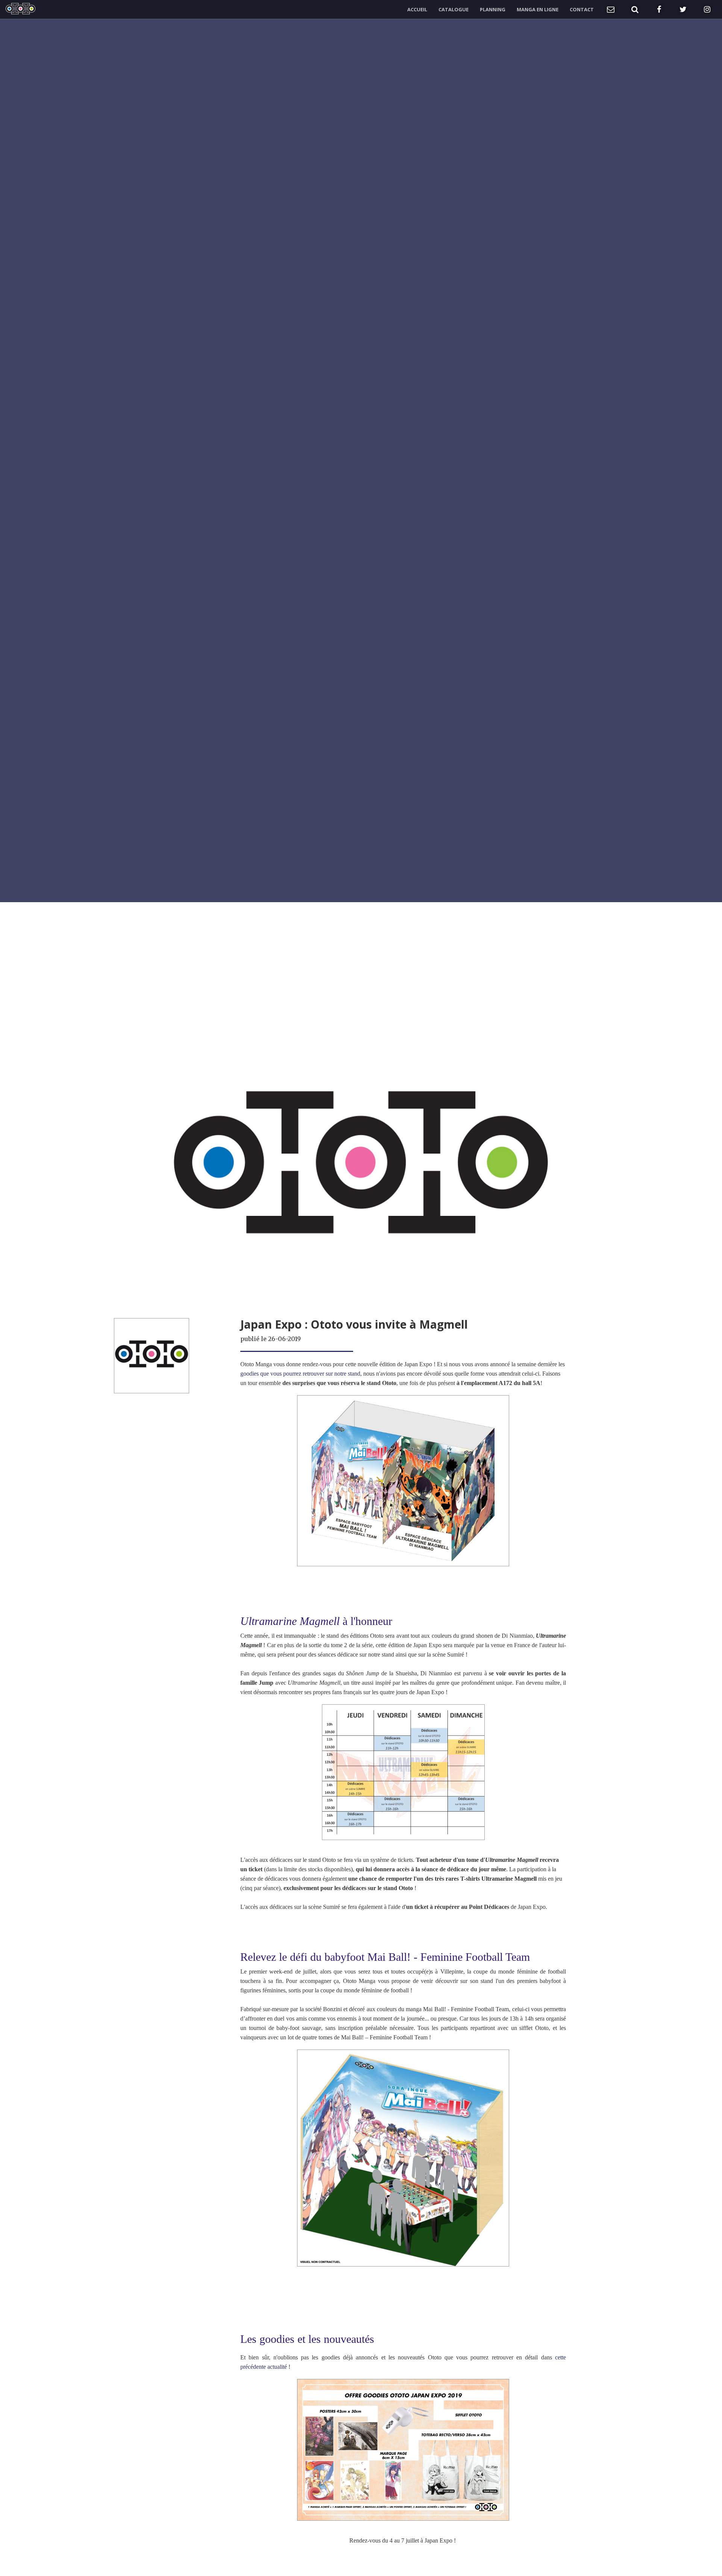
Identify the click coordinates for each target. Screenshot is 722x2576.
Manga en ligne (538, 9)
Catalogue (454, 9)
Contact (582, 9)
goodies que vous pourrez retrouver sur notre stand (300, 1374)
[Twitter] (683, 9)
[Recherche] (635, 9)
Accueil (417, 9)
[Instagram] (707, 9)
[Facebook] (659, 9)
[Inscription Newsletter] (611, 9)
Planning (493, 9)
